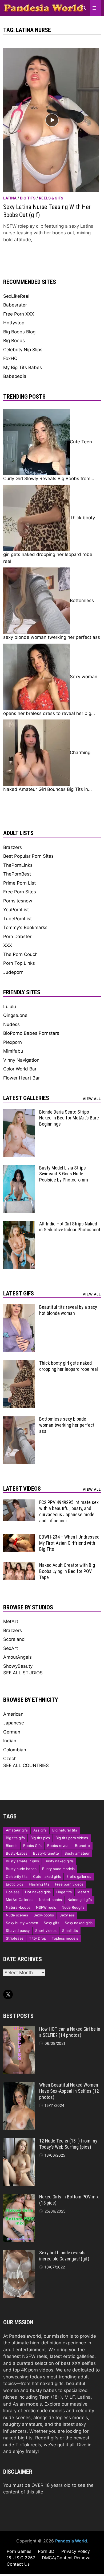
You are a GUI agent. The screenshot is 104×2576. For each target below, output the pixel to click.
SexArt (11, 1648)
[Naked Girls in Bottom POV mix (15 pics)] (19, 2197)
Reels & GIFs (51, 198)
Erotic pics (15, 1884)
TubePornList (17, 919)
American (13, 1714)
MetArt (11, 1621)
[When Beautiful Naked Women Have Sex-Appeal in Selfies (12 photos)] (19, 2085)
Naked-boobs (50, 1900)
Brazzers (13, 847)
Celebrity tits (17, 1876)
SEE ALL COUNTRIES (26, 1765)
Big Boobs (14, 341)
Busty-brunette (46, 1853)
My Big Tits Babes (23, 367)
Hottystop (14, 323)
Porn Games (19, 2551)
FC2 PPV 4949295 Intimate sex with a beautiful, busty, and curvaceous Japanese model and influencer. (69, 1511)
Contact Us (18, 2564)
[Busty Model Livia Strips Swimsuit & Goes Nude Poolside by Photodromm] (19, 1168)
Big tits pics (40, 1838)
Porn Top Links (19, 963)
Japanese (14, 1723)
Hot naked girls (38, 1892)
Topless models (65, 1938)
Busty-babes (17, 1853)
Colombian (15, 1750)
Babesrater (15, 305)
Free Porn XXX (19, 314)
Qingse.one (15, 1015)
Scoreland (14, 1639)
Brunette (82, 1846)
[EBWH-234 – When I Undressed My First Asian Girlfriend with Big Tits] (19, 1537)
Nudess (11, 1024)
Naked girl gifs (80, 1900)
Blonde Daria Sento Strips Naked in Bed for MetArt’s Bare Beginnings (69, 1118)
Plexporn (13, 1042)
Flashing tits (39, 1884)
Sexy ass (67, 1915)
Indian (10, 1741)
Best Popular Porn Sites (28, 856)
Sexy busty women (22, 1923)
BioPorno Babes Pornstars (31, 1033)
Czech (10, 1759)
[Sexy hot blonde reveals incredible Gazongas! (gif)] (19, 2253)
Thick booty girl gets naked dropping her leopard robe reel (69, 1366)
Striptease (15, 1938)
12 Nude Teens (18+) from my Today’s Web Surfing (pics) (68, 2144)
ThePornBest (17, 874)
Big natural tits (65, 1830)
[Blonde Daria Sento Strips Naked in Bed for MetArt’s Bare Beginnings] (19, 1112)
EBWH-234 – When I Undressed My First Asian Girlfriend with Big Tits (69, 1543)
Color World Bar (20, 1069)
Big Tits (28, 198)
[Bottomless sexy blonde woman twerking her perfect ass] (19, 1419)
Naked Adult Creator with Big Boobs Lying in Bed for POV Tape (67, 1571)
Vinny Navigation (21, 1060)
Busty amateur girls (22, 1861)
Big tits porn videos (72, 1838)
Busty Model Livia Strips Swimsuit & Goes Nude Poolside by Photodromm (64, 1174)
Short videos (46, 1931)
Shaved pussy (18, 1931)
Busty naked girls (59, 1861)
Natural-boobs (18, 1907)
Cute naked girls (47, 1876)
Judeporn (13, 972)
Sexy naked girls (79, 1923)
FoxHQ (10, 358)
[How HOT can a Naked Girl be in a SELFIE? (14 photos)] (19, 2029)
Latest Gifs (19, 1293)
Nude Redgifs (73, 1907)
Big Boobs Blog (19, 332)
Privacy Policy (76, 2551)
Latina (10, 198)
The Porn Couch (20, 954)
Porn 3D (46, 2551)
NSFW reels (46, 1907)
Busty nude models (58, 1869)
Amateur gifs (17, 1830)
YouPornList (16, 910)
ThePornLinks (18, 865)
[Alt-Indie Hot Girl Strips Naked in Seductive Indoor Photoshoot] (19, 1224)
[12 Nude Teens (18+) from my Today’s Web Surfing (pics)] (19, 2141)
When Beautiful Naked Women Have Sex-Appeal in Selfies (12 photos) (69, 2091)
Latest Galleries (26, 1098)
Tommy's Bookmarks (25, 927)
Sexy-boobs (44, 1915)
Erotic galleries (79, 1876)
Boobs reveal (58, 1846)
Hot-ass (13, 1892)
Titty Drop (38, 1938)
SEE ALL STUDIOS (23, 1673)
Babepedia (15, 376)
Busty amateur (77, 1853)
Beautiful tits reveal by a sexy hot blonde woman (68, 1310)
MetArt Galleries (20, 1900)
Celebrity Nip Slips (23, 350)
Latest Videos (22, 1489)
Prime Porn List (19, 883)
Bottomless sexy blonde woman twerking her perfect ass (67, 1425)
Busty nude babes (21, 1869)
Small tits (70, 1931)
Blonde (12, 1846)
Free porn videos (69, 1884)
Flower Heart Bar (21, 1078)
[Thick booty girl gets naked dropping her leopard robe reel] (19, 1363)
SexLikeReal (16, 296)
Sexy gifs (51, 1923)
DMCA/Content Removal (67, 2558)
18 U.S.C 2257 (21, 2558)
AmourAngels (17, 1657)
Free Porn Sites (20, 892)
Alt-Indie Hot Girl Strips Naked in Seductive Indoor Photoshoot (70, 1227)
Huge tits (64, 1892)
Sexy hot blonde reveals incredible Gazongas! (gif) (64, 2256)
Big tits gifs (15, 1838)
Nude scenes (17, 1915)
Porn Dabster (17, 937)
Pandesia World (71, 2541)
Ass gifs (40, 1830)
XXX (8, 945)
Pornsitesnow (18, 901)
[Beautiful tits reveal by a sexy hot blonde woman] (19, 1307)
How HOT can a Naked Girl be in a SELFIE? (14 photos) (70, 2032)
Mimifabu (13, 1051)
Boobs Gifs (32, 1846)
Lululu (10, 1007)
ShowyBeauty (18, 1666)
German (12, 1732)
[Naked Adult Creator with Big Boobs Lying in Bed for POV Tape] (19, 1565)
